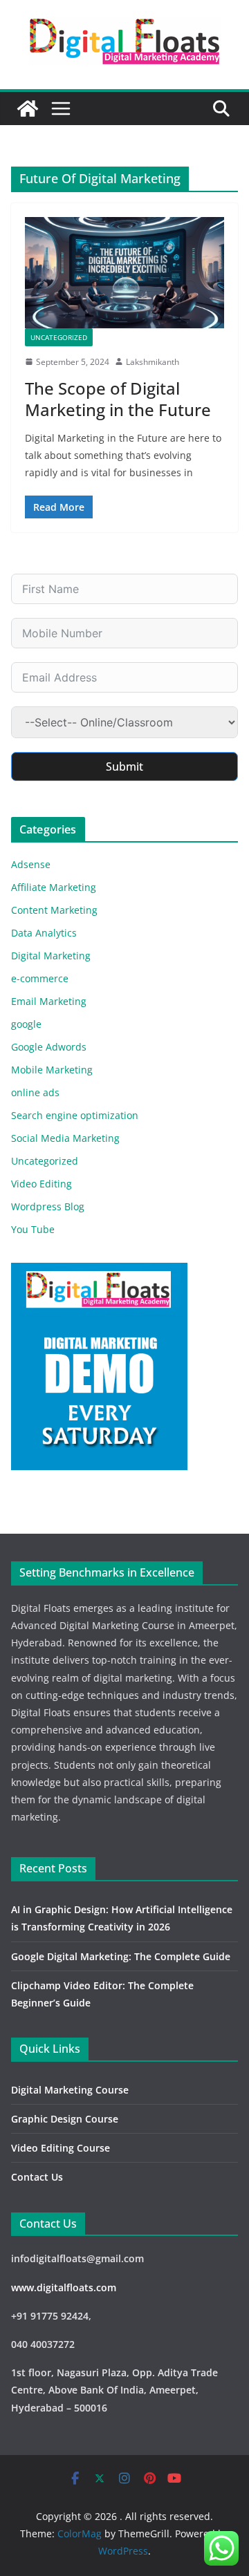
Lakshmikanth (153, 362)
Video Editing (41, 1184)
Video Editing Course (61, 2148)
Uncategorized (59, 337)
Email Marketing (49, 1001)
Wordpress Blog (48, 1206)
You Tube (33, 1229)
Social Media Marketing (65, 1138)
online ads (35, 1092)
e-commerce (40, 978)
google (26, 1024)
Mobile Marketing (52, 1070)
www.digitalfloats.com (64, 2287)
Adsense (31, 864)
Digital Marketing (51, 956)
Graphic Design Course (65, 2119)
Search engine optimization (75, 1115)
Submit (124, 767)
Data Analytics (44, 933)
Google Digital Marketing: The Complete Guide (121, 1956)
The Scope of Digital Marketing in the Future (118, 399)
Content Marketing (54, 910)
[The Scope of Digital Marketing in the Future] (124, 272)
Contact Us (37, 2177)
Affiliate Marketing (54, 887)
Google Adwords (49, 1047)
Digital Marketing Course (70, 2090)
